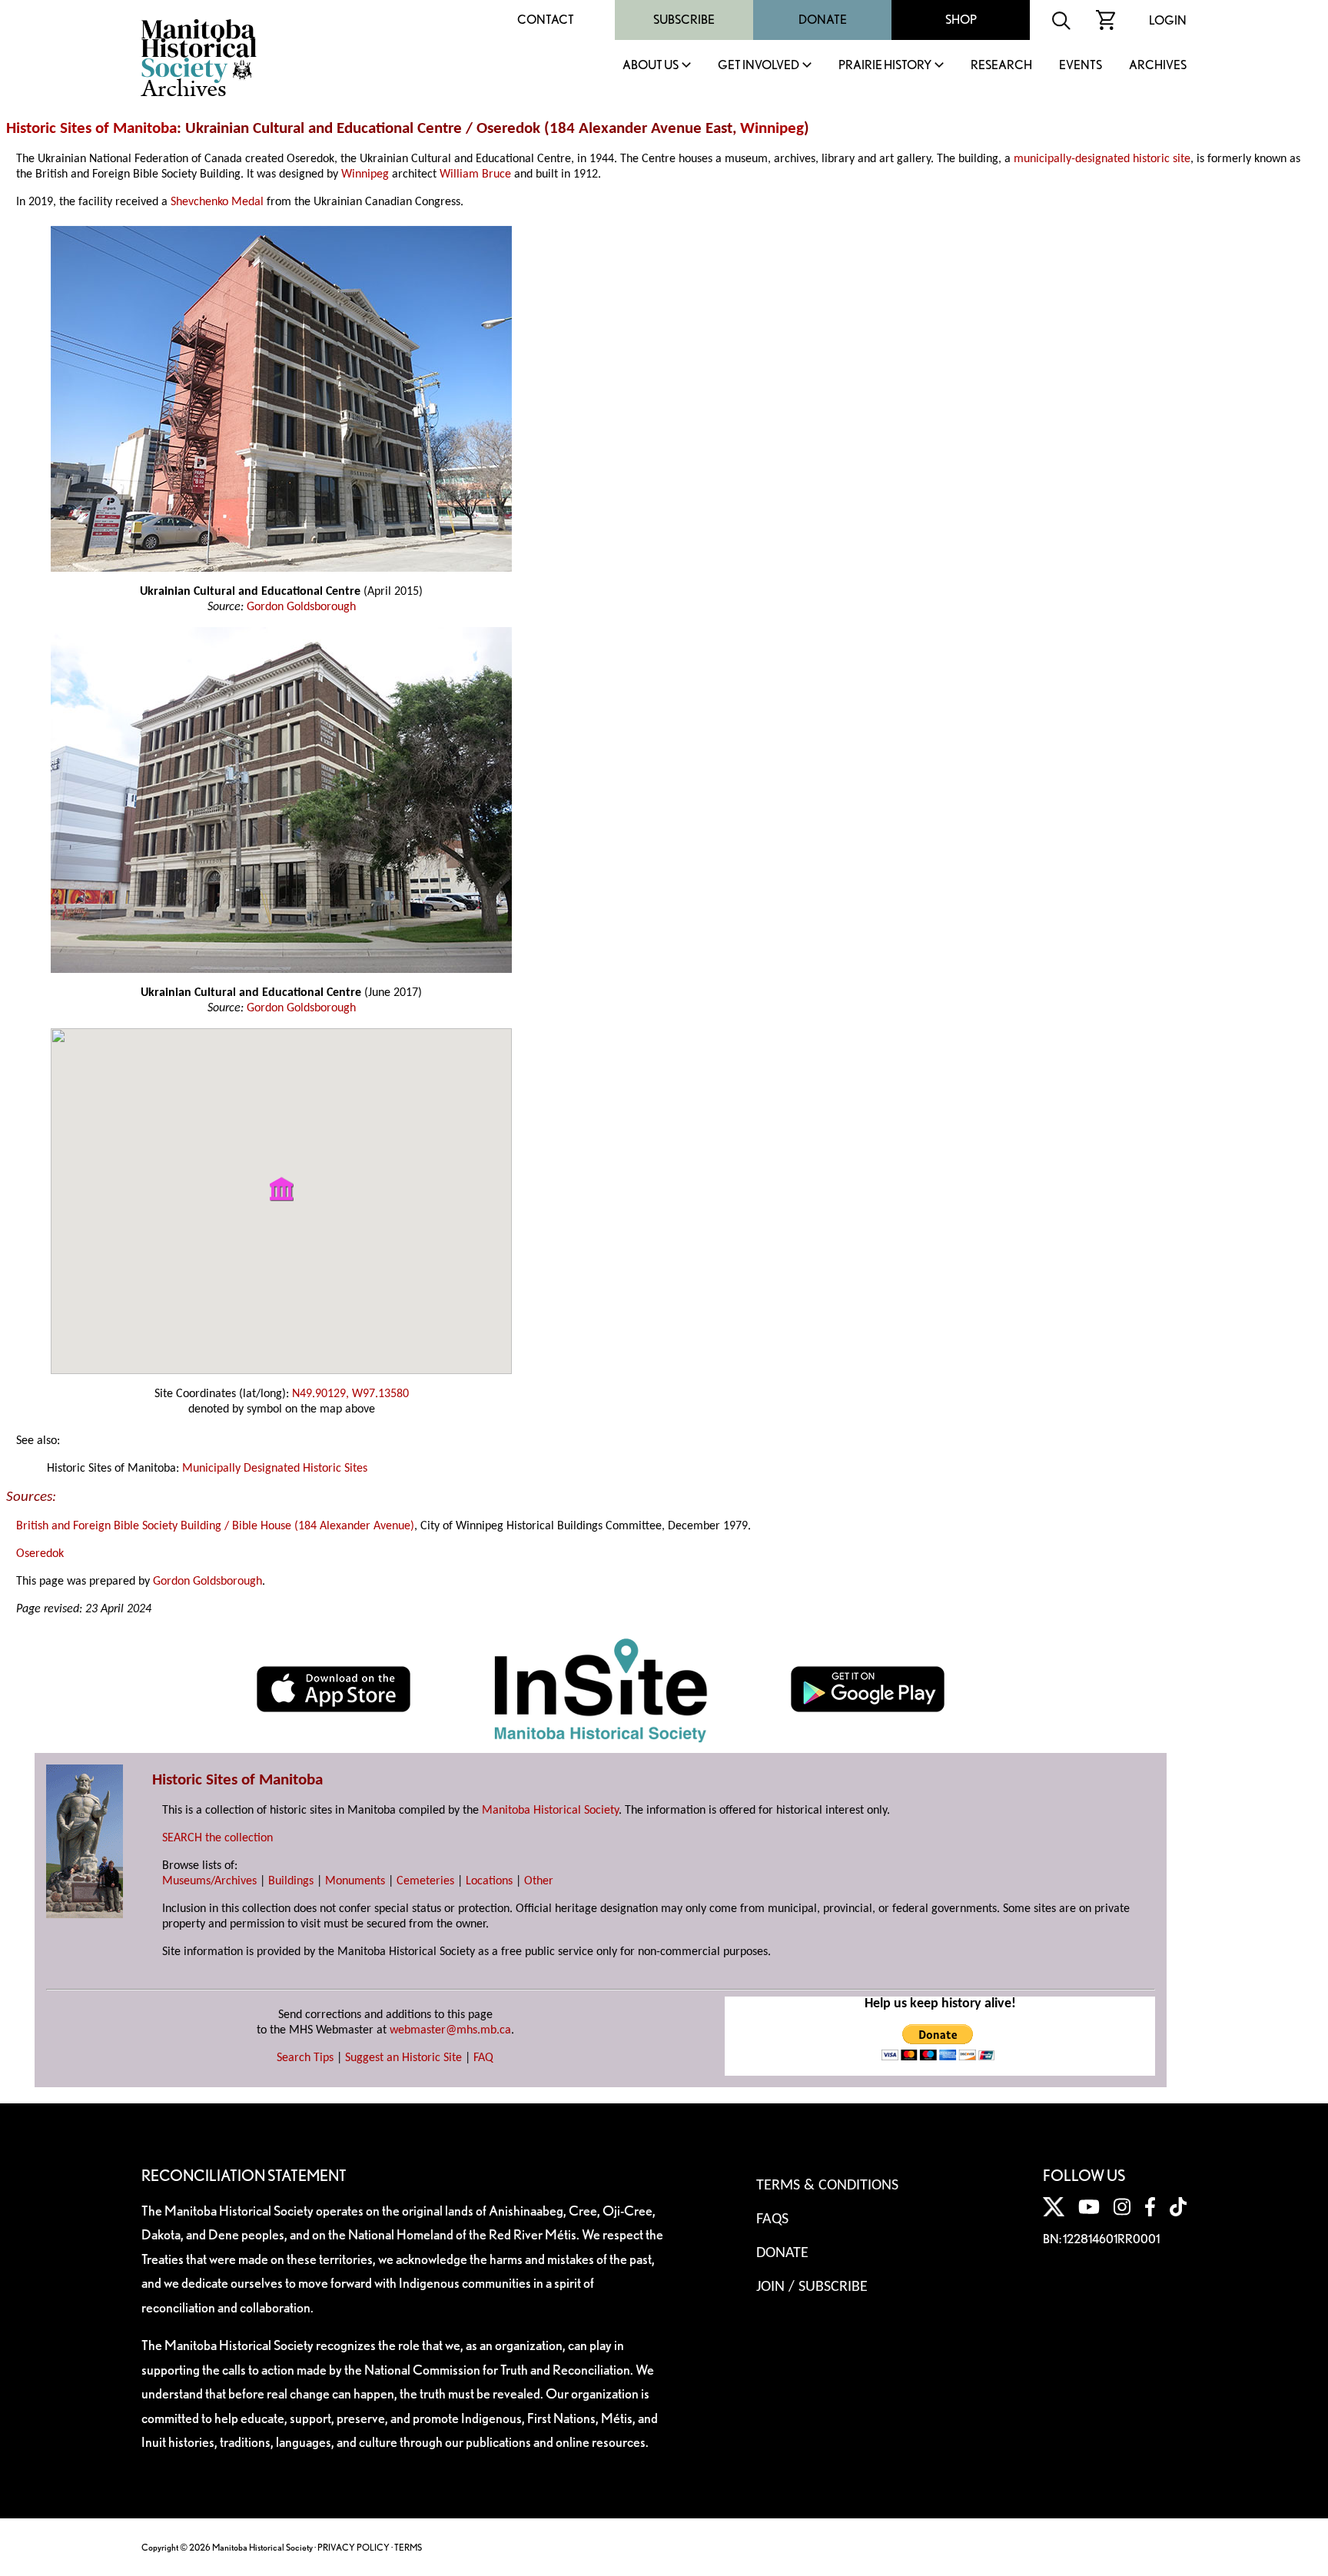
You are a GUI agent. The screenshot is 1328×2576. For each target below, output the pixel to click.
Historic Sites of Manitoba (91, 129)
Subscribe (684, 20)
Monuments (355, 1881)
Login (1168, 20)
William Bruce (475, 174)
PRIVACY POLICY (354, 2547)
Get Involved (759, 66)
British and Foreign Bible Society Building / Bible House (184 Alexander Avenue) (215, 1526)
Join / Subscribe (812, 2287)
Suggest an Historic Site (403, 2058)
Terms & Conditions (827, 2186)
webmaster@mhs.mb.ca (450, 2030)
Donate (823, 20)
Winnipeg (772, 129)
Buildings (291, 1881)
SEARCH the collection (217, 1838)
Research (1001, 66)
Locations (489, 1881)
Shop (961, 20)
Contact (546, 20)
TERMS (408, 2547)
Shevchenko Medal (217, 202)
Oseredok (40, 1554)
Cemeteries (425, 1881)
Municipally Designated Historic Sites (275, 1469)
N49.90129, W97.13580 (350, 1394)
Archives (1158, 66)
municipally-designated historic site (1102, 159)
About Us (651, 66)
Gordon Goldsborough (301, 607)
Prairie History (885, 66)
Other (539, 1881)
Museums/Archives (209, 1881)
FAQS (772, 2219)
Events (1081, 66)
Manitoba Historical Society (550, 1811)
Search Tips (305, 2058)
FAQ (483, 2058)
